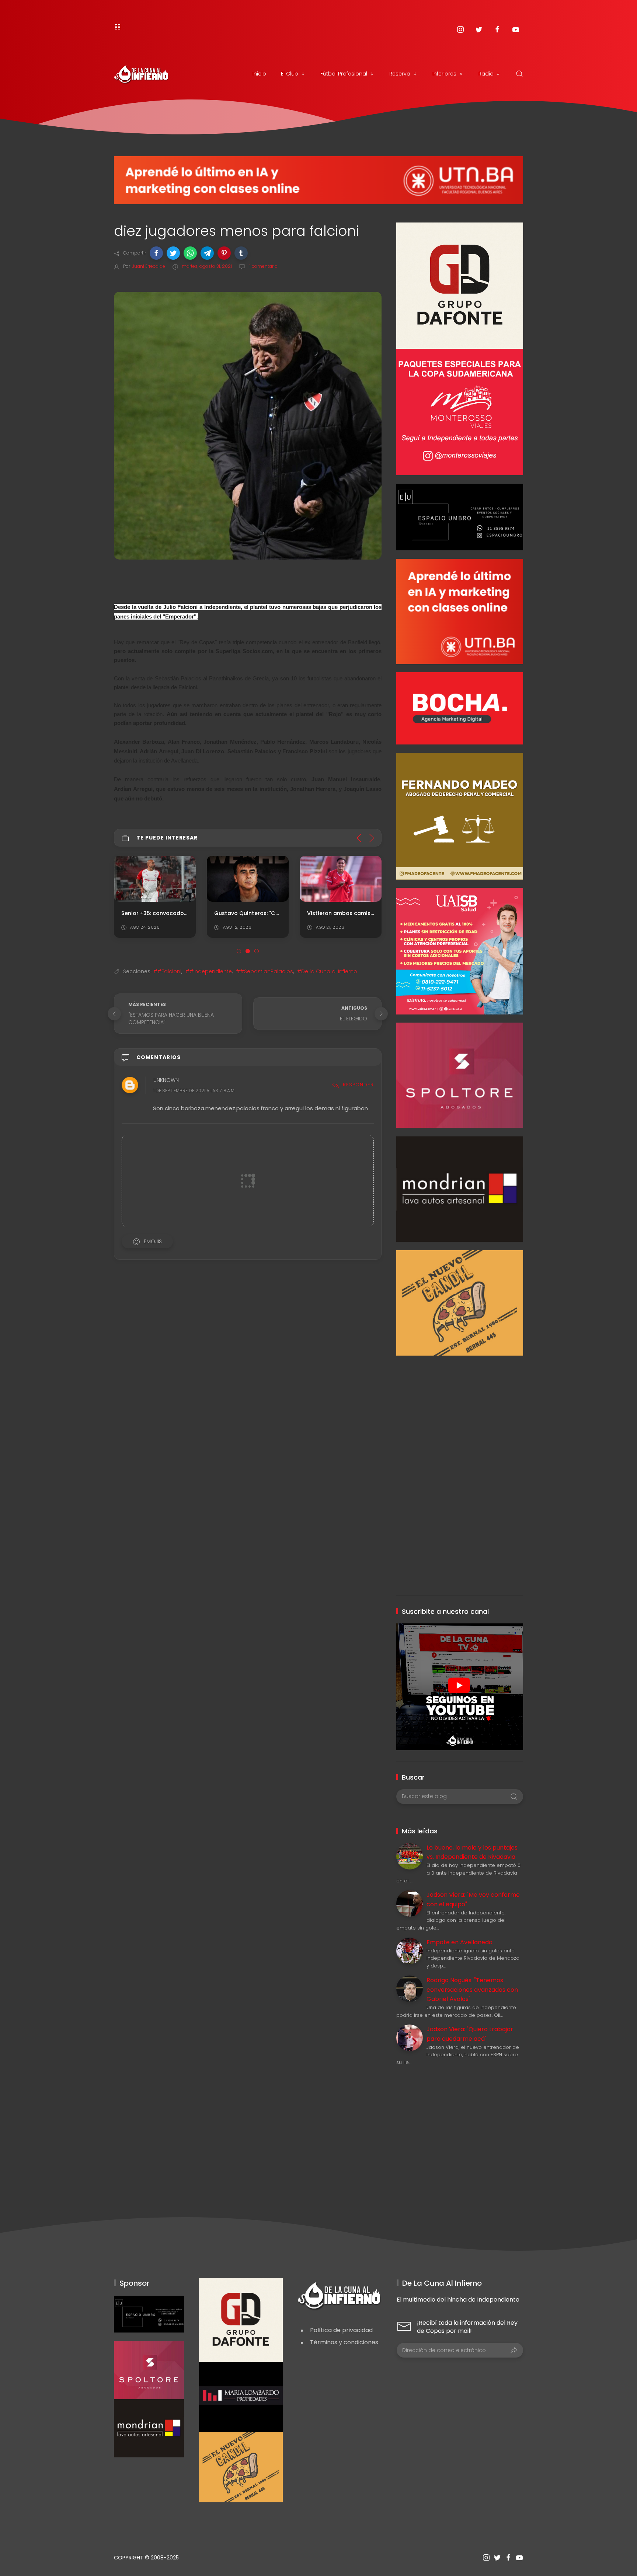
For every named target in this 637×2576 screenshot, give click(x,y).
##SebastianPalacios (264, 971)
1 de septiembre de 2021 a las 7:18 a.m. (194, 1091)
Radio (486, 74)
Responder (358, 1085)
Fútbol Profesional (344, 74)
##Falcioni (167, 971)
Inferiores (444, 74)
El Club (290, 74)
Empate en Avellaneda (460, 1942)
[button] (156, 253)
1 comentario (263, 266)
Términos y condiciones (344, 2342)
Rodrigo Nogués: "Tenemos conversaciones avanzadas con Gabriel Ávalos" (472, 1990)
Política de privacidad (341, 2330)
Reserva (400, 74)
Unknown (166, 1080)
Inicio (259, 74)
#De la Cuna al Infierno (327, 971)
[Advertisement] (460, 1407)
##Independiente (209, 971)
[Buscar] (519, 74)
